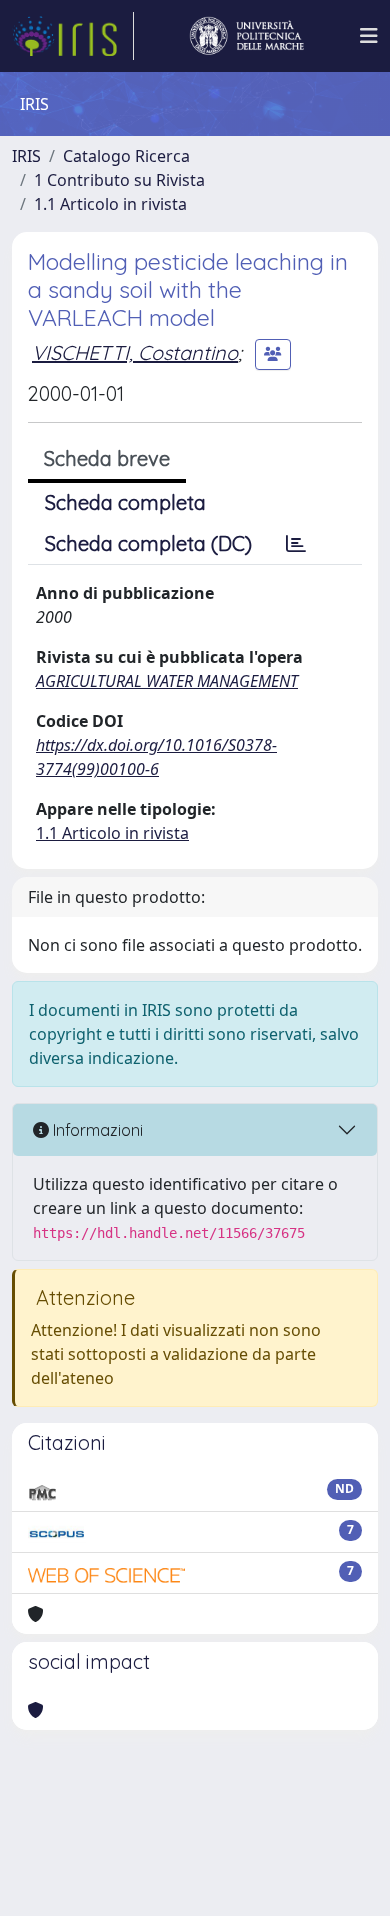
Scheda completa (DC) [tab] (148, 543)
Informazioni (96, 1130)
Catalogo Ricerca (126, 156)
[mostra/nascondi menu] (369, 36)
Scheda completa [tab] (125, 502)
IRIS (26, 156)
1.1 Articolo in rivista (110, 204)
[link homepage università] (247, 36)
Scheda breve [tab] (107, 458)
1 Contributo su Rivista (119, 180)
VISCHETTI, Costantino (135, 352)
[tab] (296, 544)
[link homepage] (73, 36)
